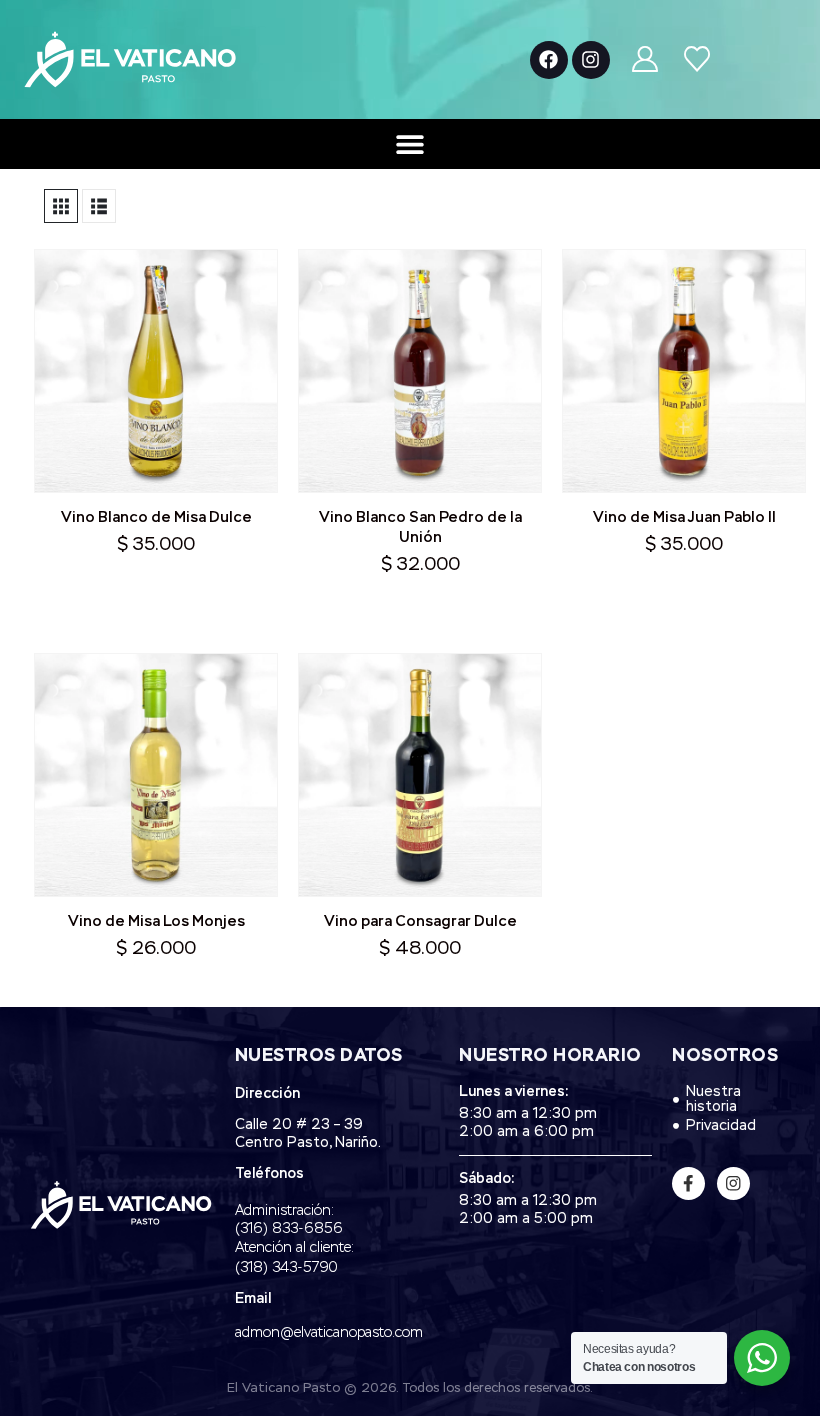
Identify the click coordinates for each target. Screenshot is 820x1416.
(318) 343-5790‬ (286, 1268)
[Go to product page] (156, 371)
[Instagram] (591, 60)
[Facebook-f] (688, 1183)
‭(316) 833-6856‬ (289, 1229)
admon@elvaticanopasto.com (329, 1333)
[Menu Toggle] (410, 144)
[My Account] (645, 59)
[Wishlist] (696, 59)
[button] (61, 206)
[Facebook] (549, 60)
